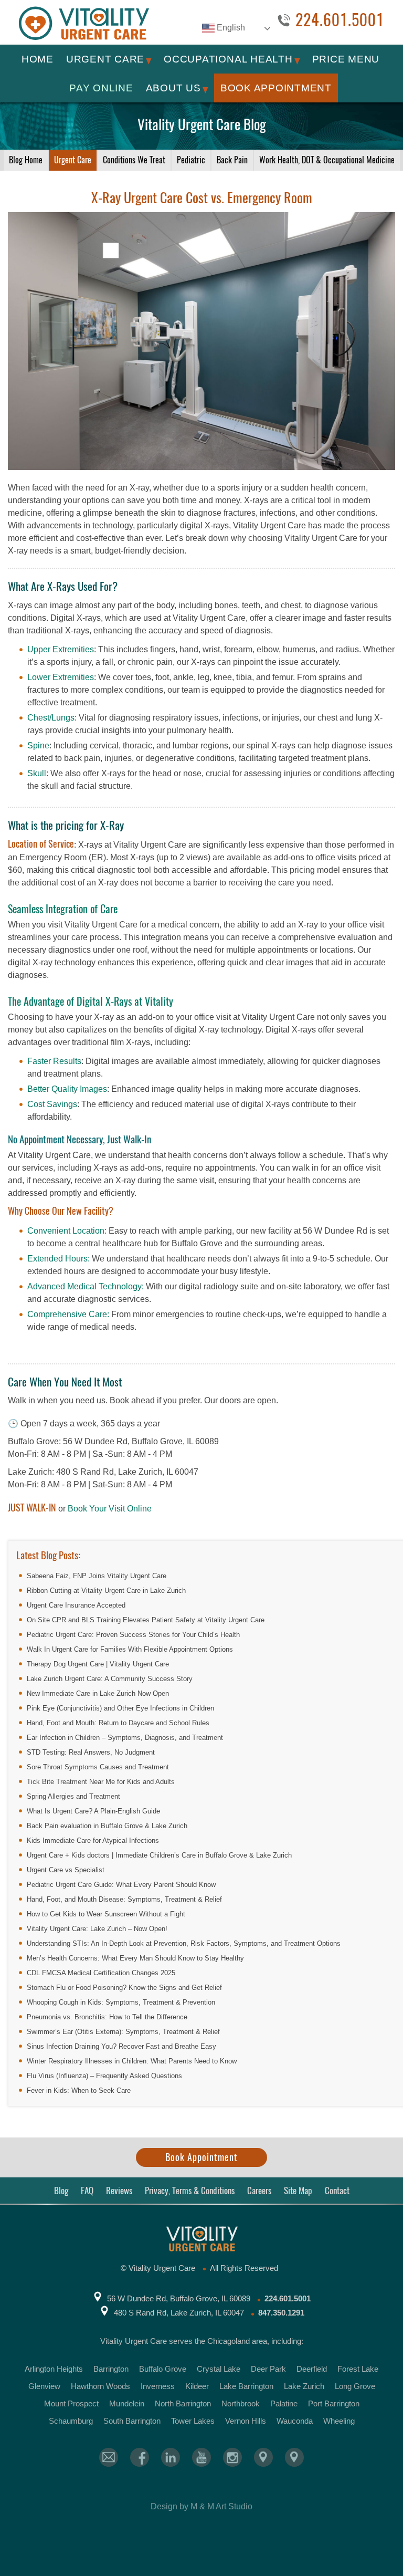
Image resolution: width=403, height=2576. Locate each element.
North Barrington (183, 2403)
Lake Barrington (246, 2386)
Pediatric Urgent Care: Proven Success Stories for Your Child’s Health (133, 1635)
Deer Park (268, 2369)
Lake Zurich (304, 2386)
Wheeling (339, 2421)
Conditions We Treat (134, 160)
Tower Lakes (193, 2421)
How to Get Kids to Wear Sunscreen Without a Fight (106, 1914)
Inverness (158, 2386)
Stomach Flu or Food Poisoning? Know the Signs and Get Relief (124, 1988)
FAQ (87, 2191)
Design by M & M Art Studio (201, 2506)
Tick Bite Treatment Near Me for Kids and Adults (101, 1782)
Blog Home (26, 160)
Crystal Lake (219, 2369)
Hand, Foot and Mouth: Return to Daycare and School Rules (118, 1723)
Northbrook (241, 2403)
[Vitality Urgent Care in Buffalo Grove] (263, 2457)
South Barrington (132, 2421)
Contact (337, 2191)
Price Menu (346, 59)
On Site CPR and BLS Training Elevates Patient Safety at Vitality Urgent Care (146, 1620)
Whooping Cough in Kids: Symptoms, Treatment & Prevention (121, 2002)
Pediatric (191, 160)
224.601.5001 (340, 20)
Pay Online (101, 88)
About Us (173, 88)
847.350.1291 (281, 2313)
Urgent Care (105, 59)
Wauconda (295, 2421)
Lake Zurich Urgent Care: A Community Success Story (110, 1679)
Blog (61, 2191)
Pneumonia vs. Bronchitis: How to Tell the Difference (107, 2017)
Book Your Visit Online (110, 1509)
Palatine (284, 2403)
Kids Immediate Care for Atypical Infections (93, 1840)
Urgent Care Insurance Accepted (76, 1605)
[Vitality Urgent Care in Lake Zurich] (294, 2457)
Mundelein (127, 2403)
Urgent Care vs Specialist (66, 1870)
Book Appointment (276, 88)
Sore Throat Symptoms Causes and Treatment (98, 1767)
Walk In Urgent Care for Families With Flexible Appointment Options (130, 1649)
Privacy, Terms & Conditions (190, 2191)
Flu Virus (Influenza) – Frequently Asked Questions (104, 2076)
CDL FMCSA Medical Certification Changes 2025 (101, 1973)
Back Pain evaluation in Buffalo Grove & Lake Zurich (107, 1826)
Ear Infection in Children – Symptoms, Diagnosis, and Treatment (125, 1738)
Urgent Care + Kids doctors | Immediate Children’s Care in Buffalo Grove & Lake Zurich (159, 1855)
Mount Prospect (71, 2403)
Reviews (119, 2191)
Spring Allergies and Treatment (73, 1796)
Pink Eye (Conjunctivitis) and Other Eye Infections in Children (120, 1708)
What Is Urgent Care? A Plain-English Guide (93, 1811)
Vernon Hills (246, 2421)
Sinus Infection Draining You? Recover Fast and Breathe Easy (121, 2046)
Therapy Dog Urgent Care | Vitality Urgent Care (98, 1664)
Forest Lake (358, 2369)
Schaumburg (71, 2421)
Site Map (298, 2191)
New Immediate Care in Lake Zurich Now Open (98, 1693)
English (230, 28)
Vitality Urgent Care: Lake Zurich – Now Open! (97, 1929)
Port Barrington (334, 2403)
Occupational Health (228, 59)
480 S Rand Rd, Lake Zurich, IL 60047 (179, 2313)
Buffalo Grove (163, 2369)
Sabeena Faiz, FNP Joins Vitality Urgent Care (97, 1576)
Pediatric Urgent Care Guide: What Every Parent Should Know (121, 1885)
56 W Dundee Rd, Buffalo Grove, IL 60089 (179, 2298)
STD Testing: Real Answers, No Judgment (91, 1752)
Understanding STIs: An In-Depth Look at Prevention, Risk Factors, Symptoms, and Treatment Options (184, 1943)
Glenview (44, 2386)
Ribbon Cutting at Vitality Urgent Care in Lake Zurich (106, 1591)
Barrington (111, 2369)
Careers (259, 2191)
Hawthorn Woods (100, 2386)
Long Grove (355, 2386)
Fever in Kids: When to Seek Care (79, 2090)
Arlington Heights (54, 2369)
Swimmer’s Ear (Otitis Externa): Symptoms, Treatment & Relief (123, 2032)
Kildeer (197, 2386)
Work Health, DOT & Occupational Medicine (327, 160)
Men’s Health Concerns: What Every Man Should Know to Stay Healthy (135, 1958)
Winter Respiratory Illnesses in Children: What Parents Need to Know (132, 2061)
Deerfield (312, 2369)
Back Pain (232, 160)
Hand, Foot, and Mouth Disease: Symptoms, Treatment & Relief (124, 1899)
